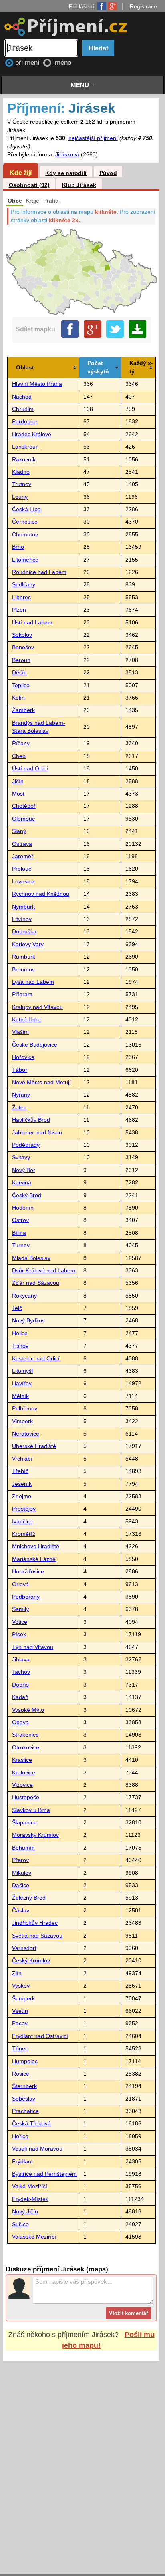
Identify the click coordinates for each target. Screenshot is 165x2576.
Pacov (20, 2023)
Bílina (19, 1233)
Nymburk (23, 907)
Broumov (23, 970)
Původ (108, 173)
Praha (51, 201)
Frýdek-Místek (30, 2199)
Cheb (19, 756)
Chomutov (25, 535)
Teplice (21, 685)
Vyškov (21, 1986)
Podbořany (26, 1597)
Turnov (21, 1245)
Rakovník (24, 460)
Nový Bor (24, 1170)
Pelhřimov (25, 1409)
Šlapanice (24, 1823)
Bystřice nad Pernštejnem (44, 2174)
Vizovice (22, 1785)
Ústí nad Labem (32, 623)
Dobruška (24, 932)
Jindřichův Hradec (35, 1923)
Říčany (21, 743)
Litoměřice (25, 560)
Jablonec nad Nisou (37, 1133)
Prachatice (25, 2111)
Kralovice (24, 1773)
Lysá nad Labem (33, 982)
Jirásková (67, 155)
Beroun (21, 660)
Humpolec (25, 2061)
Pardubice (25, 422)
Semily (20, 1609)
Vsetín (20, 2011)
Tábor (20, 1070)
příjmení (28, 63)
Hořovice (23, 1057)
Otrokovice (26, 1748)
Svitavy (21, 1157)
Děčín (19, 673)
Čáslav (21, 1911)
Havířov (22, 1383)
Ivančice (22, 1522)
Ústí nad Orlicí (30, 769)
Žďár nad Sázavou (36, 1283)
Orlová (20, 1584)
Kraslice (22, 1760)
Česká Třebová (31, 2124)
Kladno (21, 472)
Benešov (23, 647)
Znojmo (22, 1496)
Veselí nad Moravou (37, 2149)
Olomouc (23, 819)
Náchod (22, 397)
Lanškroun (25, 447)
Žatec (19, 1108)
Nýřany (21, 1095)
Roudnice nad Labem (39, 572)
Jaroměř (23, 856)
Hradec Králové (32, 434)
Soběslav (24, 2099)
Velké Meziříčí (30, 2186)
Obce (15, 201)
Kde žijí (21, 173)
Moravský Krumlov (35, 1835)
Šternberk (24, 2086)
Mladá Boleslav (31, 1258)
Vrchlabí (22, 1459)
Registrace (143, 6)
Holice (20, 1333)
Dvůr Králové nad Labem (44, 1271)
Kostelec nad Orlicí (36, 1359)
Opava (20, 1722)
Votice (20, 1622)
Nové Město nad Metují (41, 1082)
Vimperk (22, 1421)
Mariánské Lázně (34, 1559)
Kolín (18, 698)
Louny (20, 497)
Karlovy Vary (28, 944)
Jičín (18, 781)
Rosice (21, 2074)
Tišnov (20, 1346)
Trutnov (22, 484)
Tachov (21, 1672)
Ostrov (20, 1220)
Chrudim (23, 409)
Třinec (20, 2049)
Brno (18, 547)
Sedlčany (24, 585)
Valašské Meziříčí (34, 2237)
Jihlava (21, 1660)
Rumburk (24, 957)
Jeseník (22, 1484)
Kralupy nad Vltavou (37, 1007)
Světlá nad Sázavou (37, 1936)
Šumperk (23, 1999)
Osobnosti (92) (29, 185)
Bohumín (23, 1848)
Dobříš (20, 1685)
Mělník (20, 1396)
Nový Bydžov (28, 1321)
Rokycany (24, 1296)
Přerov (20, 1860)
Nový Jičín (25, 2212)
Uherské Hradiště (34, 1446)
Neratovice (26, 1434)
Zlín (17, 1973)
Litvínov (22, 919)
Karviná (22, 1183)
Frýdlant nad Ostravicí (40, 2036)
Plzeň (19, 610)
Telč (17, 1308)
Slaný (19, 831)
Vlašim (20, 1032)
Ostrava (22, 844)
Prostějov (24, 1509)
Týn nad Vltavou (33, 1647)
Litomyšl (22, 1371)
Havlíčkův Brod (31, 1120)
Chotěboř (24, 806)
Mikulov (22, 1873)
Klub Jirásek (79, 185)
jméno (62, 63)
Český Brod (27, 1195)
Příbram (22, 994)
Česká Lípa (26, 509)
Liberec (21, 597)
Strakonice (25, 1735)
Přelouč (22, 869)
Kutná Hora (26, 1020)
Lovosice (23, 882)
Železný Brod (29, 1898)
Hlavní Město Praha (37, 384)
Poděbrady (26, 1145)
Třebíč (20, 1471)
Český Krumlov (31, 1961)
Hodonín (23, 1208)
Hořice (20, 2136)
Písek (19, 1634)
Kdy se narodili (66, 173)
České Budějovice (35, 1045)
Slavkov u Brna (31, 1810)
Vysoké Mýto (28, 1710)
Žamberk (23, 710)
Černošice (25, 522)
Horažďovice (28, 1572)
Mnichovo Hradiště (36, 1546)
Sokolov (22, 635)
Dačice (21, 1885)
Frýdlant (22, 2162)
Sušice (20, 2224)
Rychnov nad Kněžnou (41, 894)
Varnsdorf (24, 1948)
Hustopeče (26, 1797)
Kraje (33, 201)
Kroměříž (24, 1534)
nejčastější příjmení (93, 138)
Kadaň (20, 1697)
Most (18, 794)
